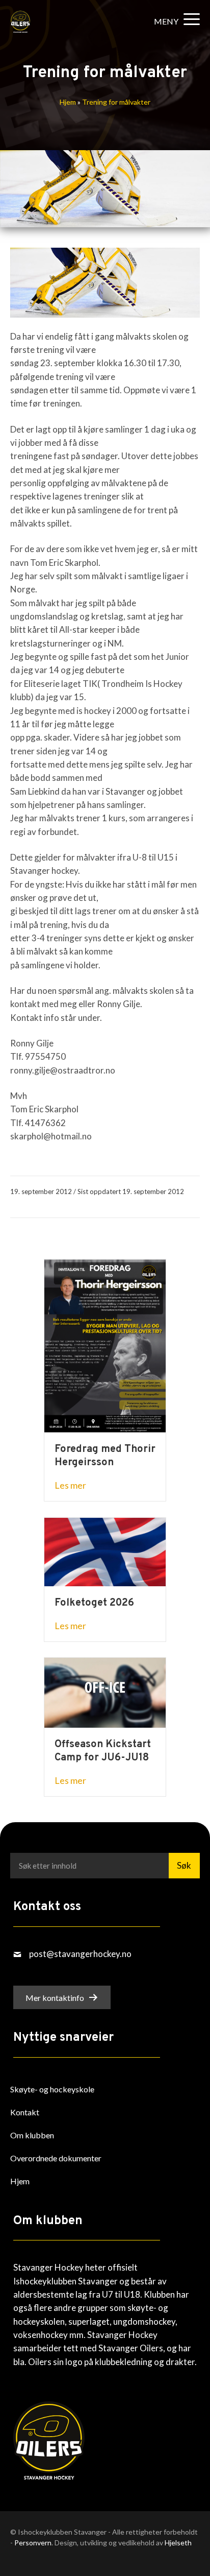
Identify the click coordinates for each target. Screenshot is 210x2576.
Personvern (33, 2543)
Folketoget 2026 (94, 1603)
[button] (174, 21)
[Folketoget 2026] (105, 1551)
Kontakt (25, 2112)
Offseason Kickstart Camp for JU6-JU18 (103, 1751)
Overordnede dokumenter (56, 2158)
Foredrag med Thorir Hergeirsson (105, 1456)
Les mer (70, 1485)
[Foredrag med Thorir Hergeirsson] (105, 1345)
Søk (184, 1865)
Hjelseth (178, 2543)
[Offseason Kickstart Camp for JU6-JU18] (105, 1691)
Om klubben (32, 2135)
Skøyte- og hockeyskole (52, 2089)
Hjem (68, 102)
